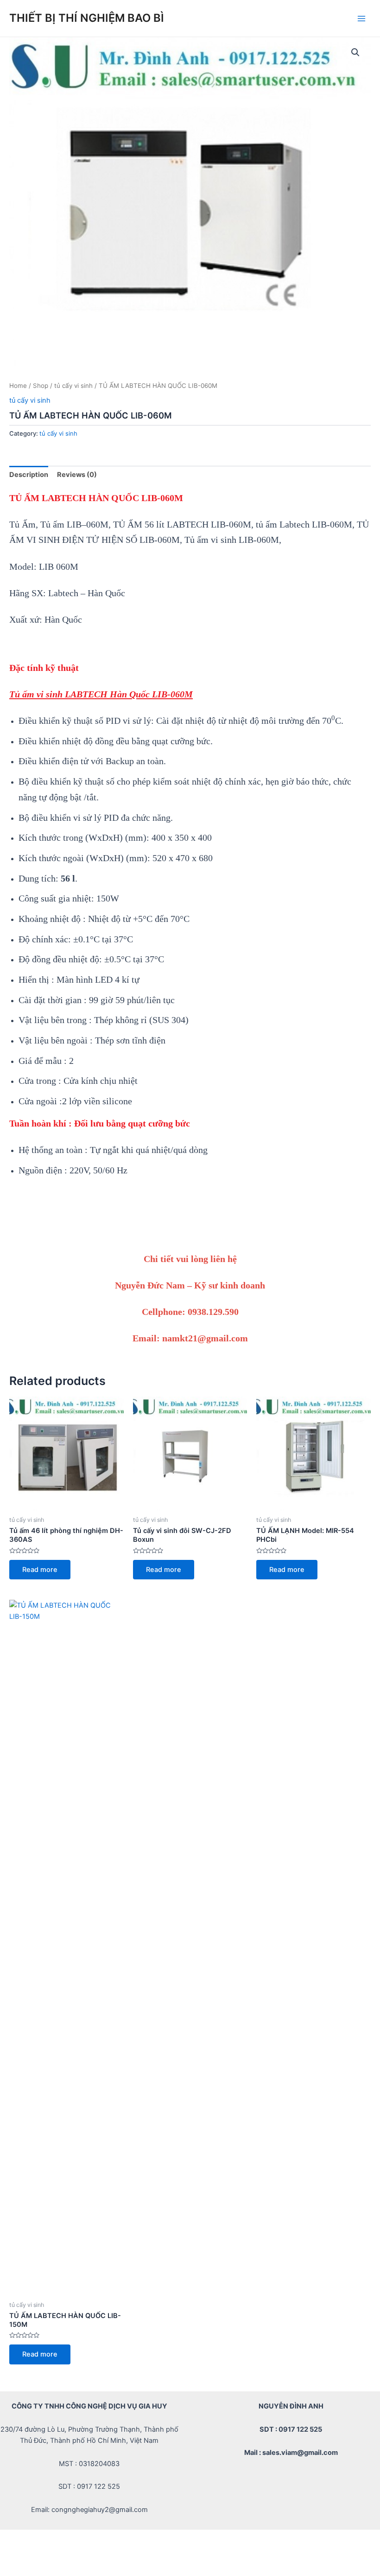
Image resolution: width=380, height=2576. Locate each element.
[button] (355, 52)
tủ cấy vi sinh (73, 386)
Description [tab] (29, 475)
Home (18, 386)
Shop (41, 386)
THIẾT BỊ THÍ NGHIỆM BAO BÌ (87, 18)
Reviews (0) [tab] (77, 475)
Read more (40, 1570)
